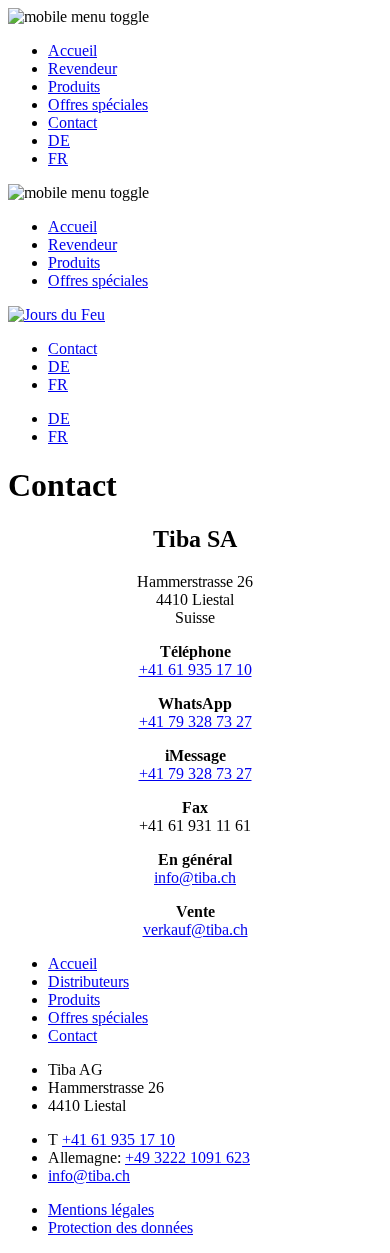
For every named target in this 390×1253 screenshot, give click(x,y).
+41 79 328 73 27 (195, 721)
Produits (74, 86)
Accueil (72, 50)
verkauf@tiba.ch (195, 929)
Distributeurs (88, 981)
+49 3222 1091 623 (187, 1157)
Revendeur (82, 68)
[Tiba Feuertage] (56, 314)
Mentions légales (101, 1209)
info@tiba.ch (195, 877)
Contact (72, 122)
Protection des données (120, 1227)
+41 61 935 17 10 (195, 669)
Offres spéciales (98, 104)
